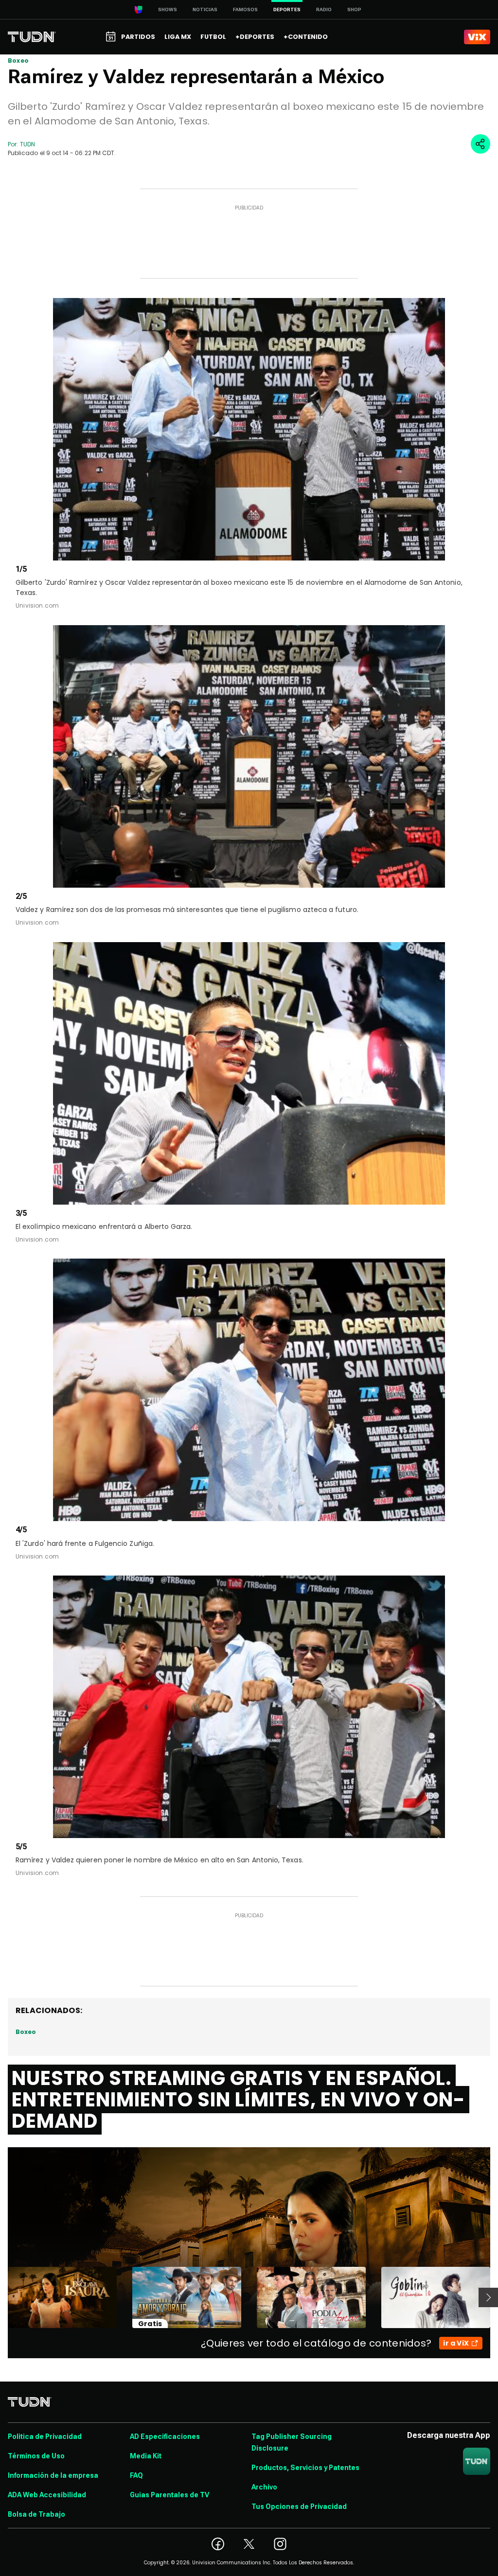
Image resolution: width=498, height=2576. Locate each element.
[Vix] (477, 37)
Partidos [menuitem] (138, 37)
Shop (354, 9)
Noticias (205, 9)
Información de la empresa (53, 2475)
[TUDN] (32, 37)
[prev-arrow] (2, 2297)
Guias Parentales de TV (169, 2495)
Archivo (264, 2487)
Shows (168, 9)
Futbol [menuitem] (213, 37)
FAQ (136, 2475)
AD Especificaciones (165, 2436)
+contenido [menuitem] (306, 37)
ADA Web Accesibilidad (47, 2495)
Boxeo (18, 61)
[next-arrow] (488, 2297)
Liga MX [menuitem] (178, 37)
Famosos (245, 9)
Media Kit (146, 2456)
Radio (324, 9)
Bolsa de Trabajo (36, 2514)
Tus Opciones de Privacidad (299, 2506)
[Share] (480, 144)
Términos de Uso (36, 2456)
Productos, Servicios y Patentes (305, 2468)
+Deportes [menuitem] (255, 37)
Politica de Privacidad (45, 2436)
